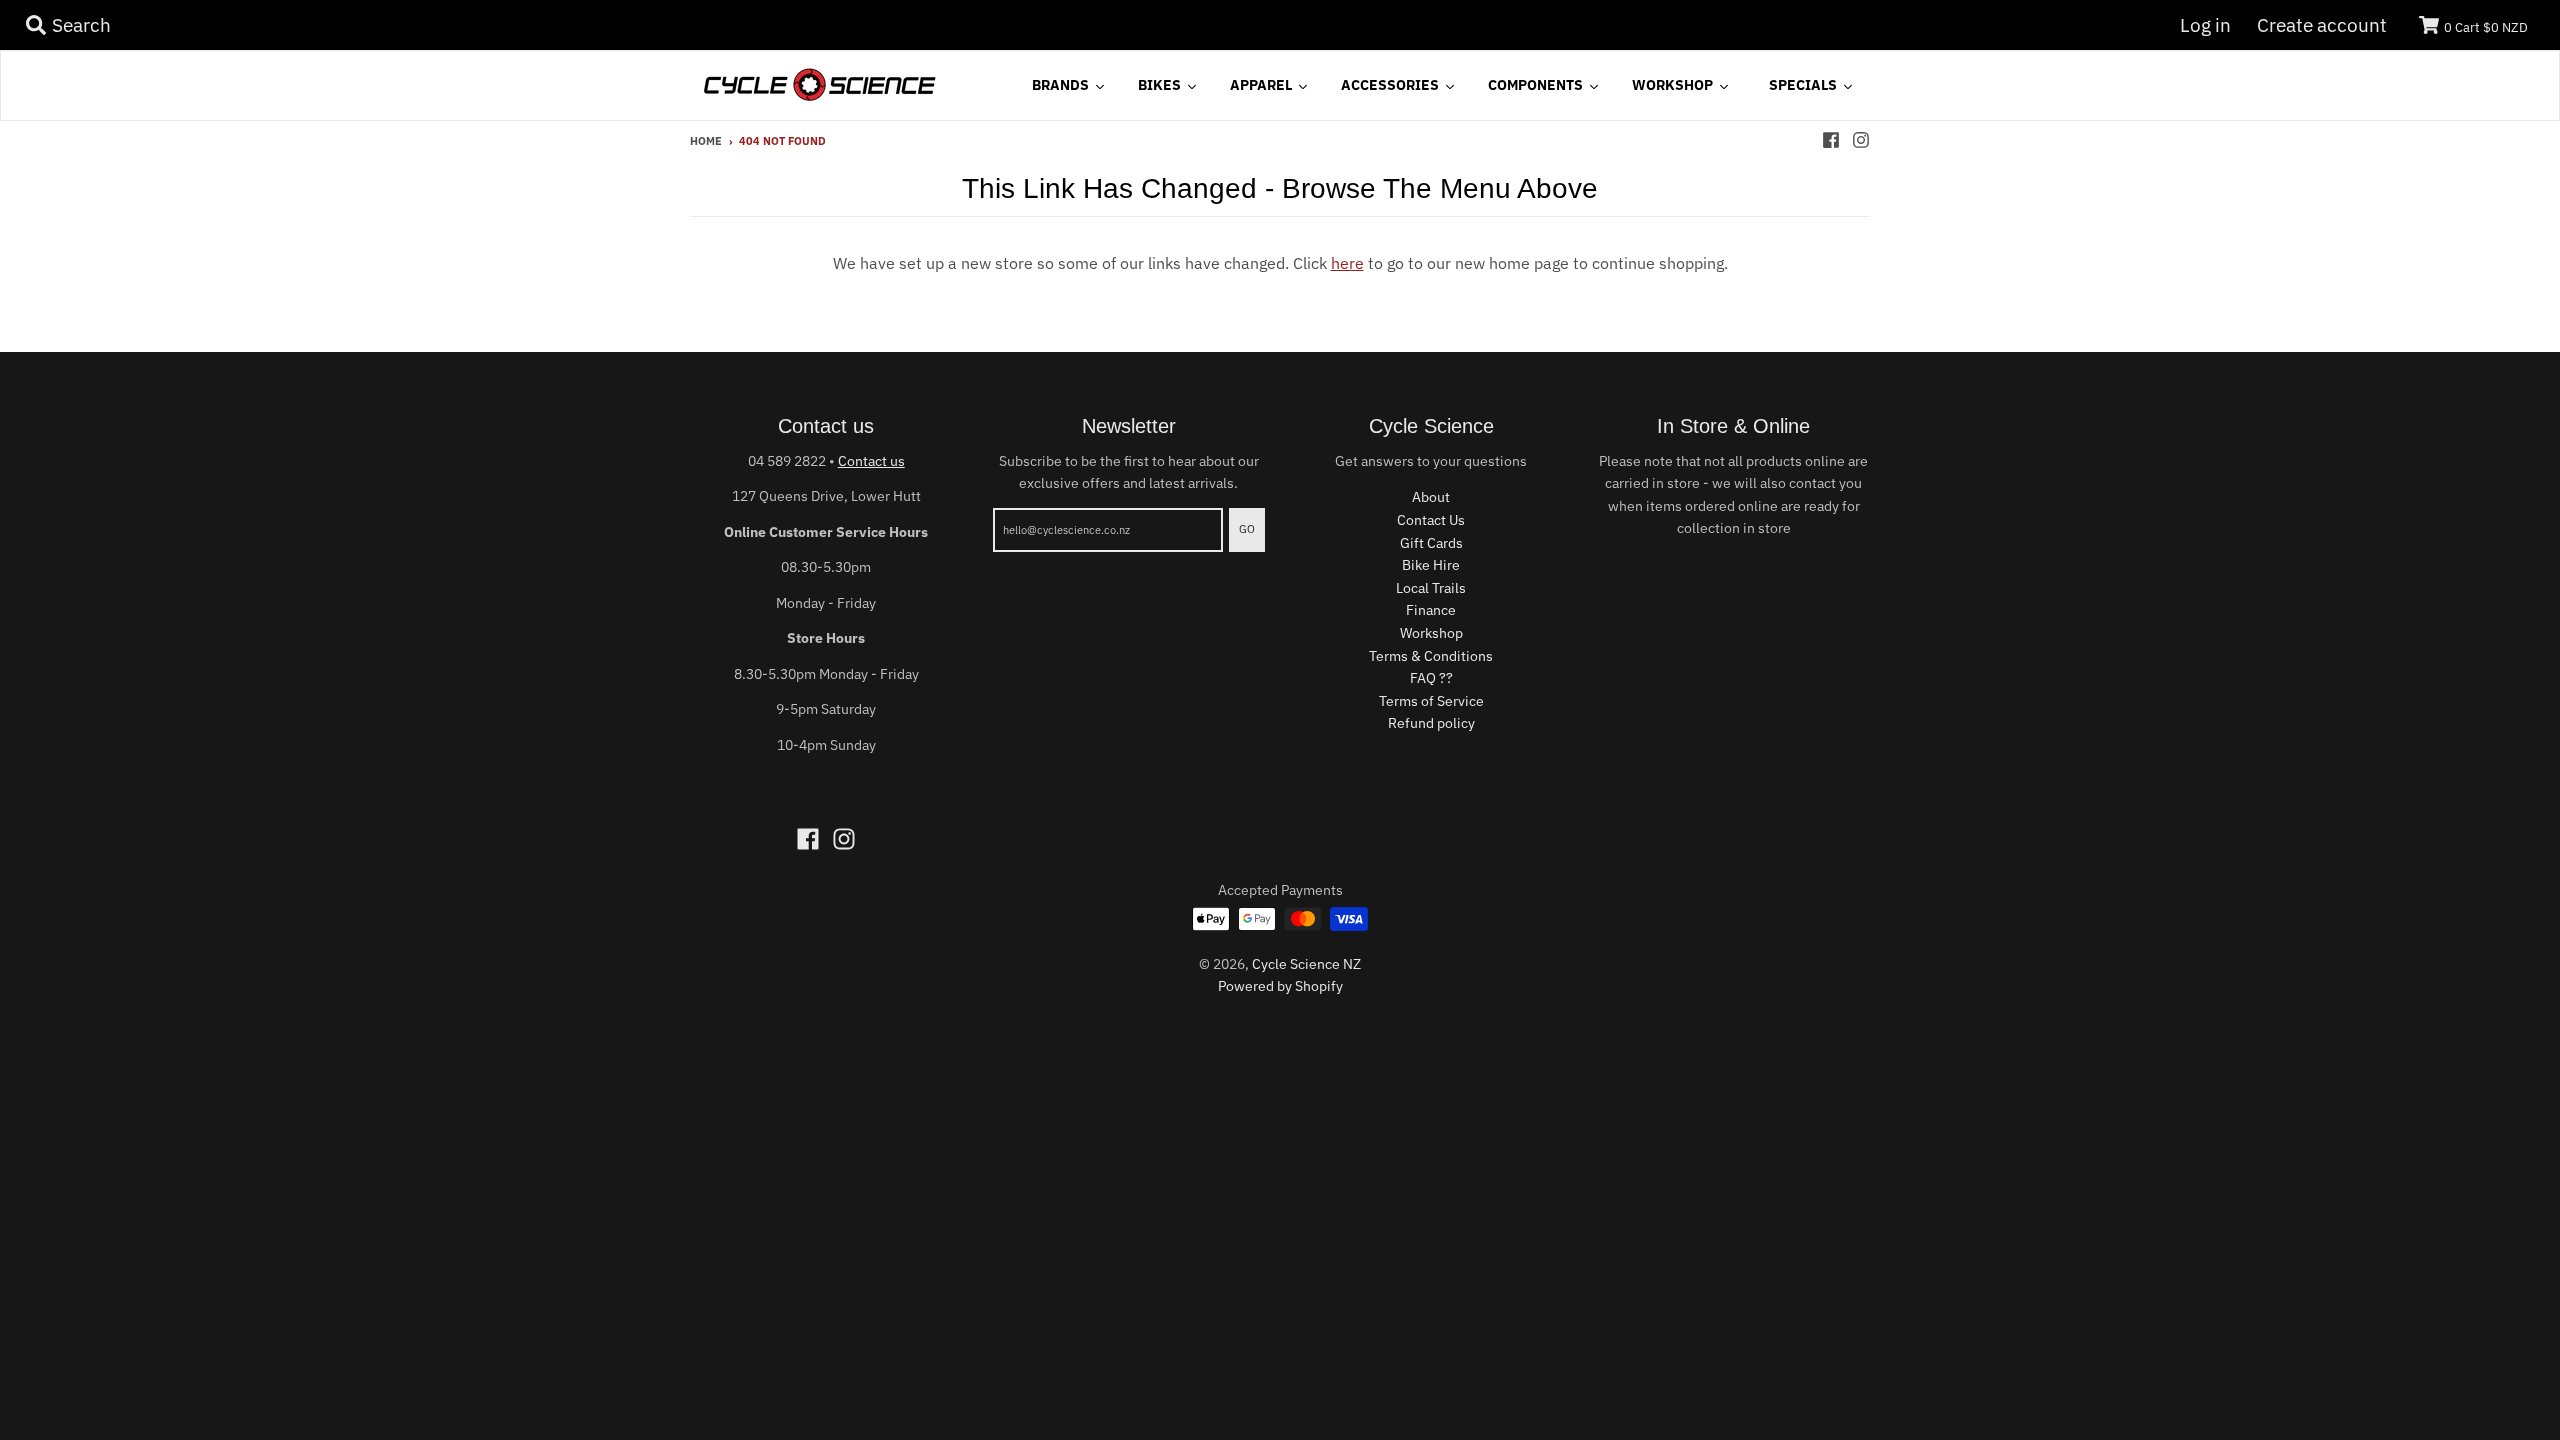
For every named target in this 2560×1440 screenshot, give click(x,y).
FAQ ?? (1431, 678)
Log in (2205, 25)
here (1347, 263)
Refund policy (1431, 723)
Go (1247, 529)
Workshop (1431, 633)
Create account (2322, 25)
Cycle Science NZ (1306, 964)
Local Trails (1431, 588)
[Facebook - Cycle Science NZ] (1831, 140)
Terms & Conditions (1431, 656)
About (1431, 497)
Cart (2486, 27)
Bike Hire (1431, 565)
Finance (1431, 610)
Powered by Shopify (1280, 986)
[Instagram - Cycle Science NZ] (1861, 140)
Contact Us (1431, 520)
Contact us (871, 461)
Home (706, 141)
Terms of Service (1431, 701)
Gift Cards (1431, 543)
